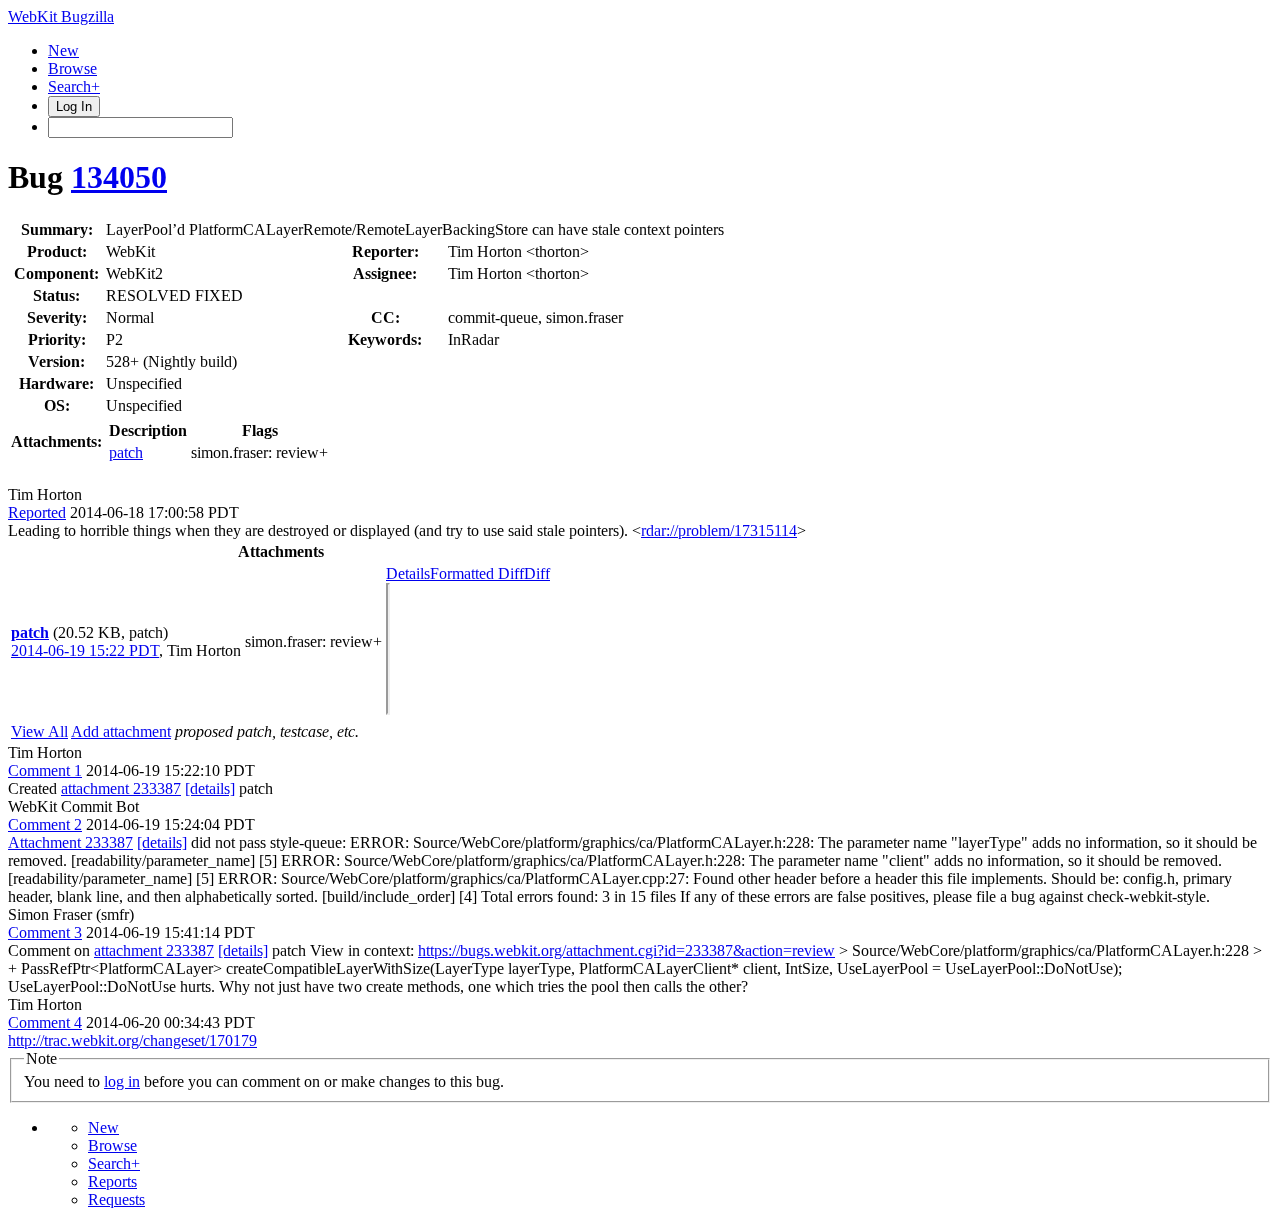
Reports (112, 1181)
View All (39, 731)
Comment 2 (45, 824)
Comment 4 (45, 1022)
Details (408, 573)
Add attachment (121, 731)
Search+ (74, 86)
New (63, 50)
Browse (72, 68)
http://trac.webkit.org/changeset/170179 (132, 1040)
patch (126, 452)
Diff (537, 573)
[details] (210, 788)
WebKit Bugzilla (61, 16)
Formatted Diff (477, 573)
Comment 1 (45, 770)
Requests (116, 1199)
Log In (74, 106)
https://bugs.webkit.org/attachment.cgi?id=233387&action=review (626, 950)
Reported (37, 512)
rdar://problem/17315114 (719, 530)
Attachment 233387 (70, 842)
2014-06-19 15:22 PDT (85, 650)
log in (122, 1081)
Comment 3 (45, 932)
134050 (119, 177)
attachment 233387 (121, 788)
